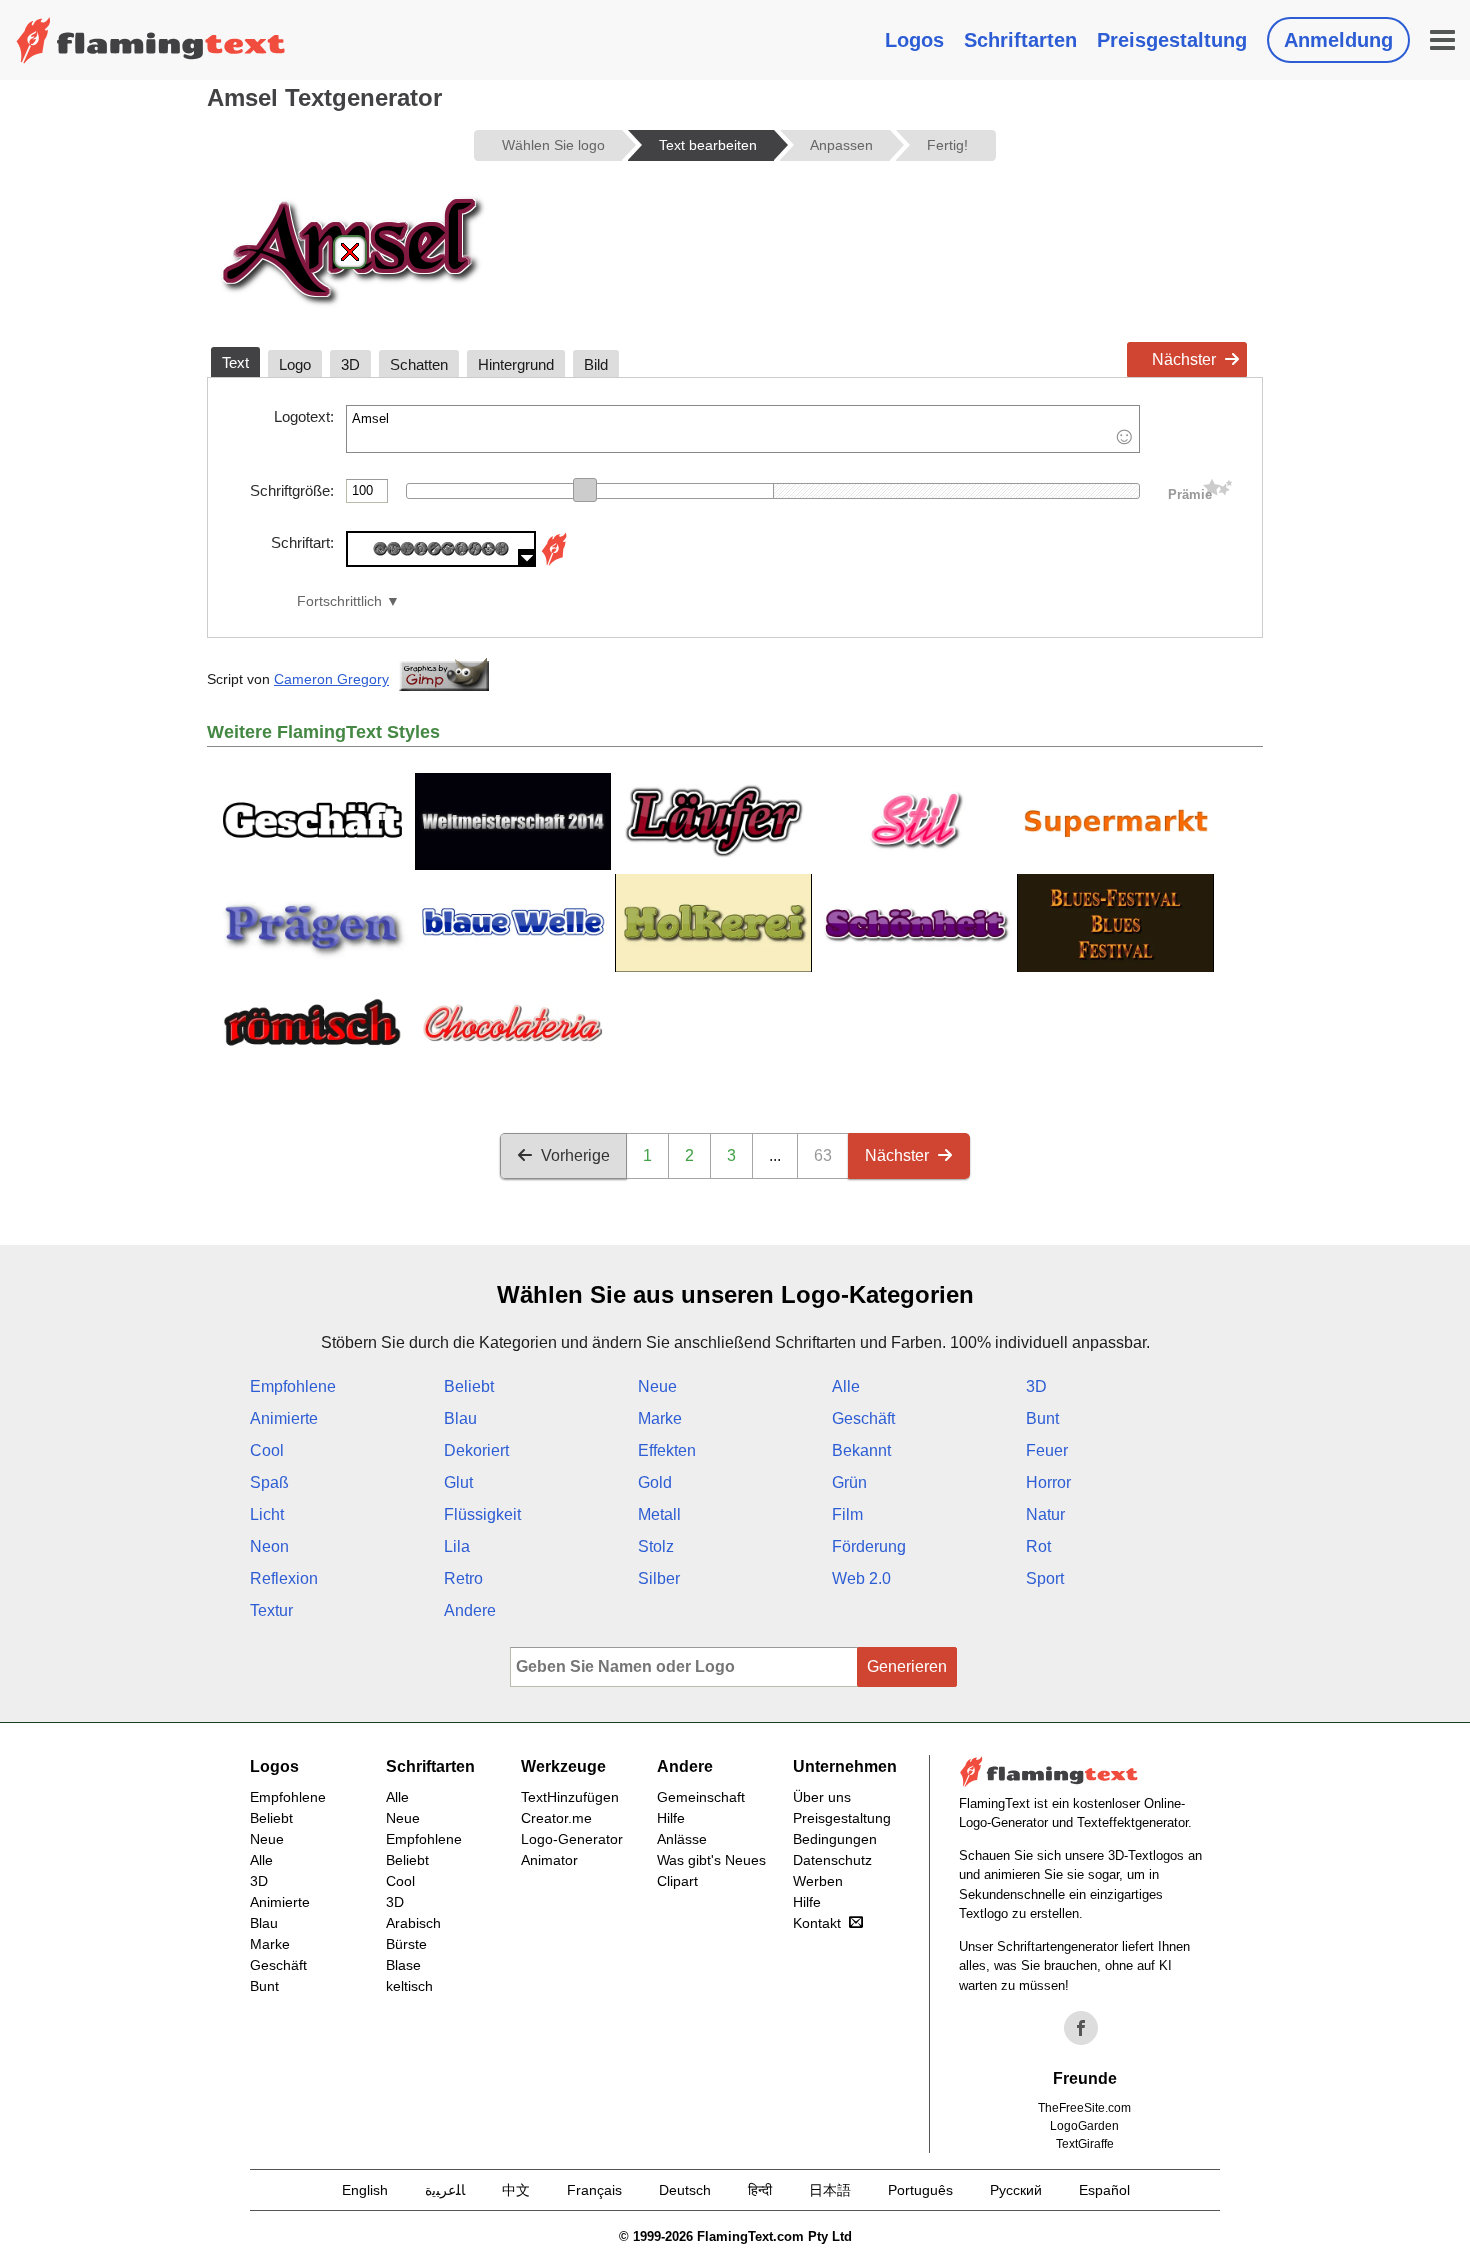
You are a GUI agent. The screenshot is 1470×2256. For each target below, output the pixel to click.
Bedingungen (835, 1839)
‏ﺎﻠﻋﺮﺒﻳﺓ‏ (445, 2190)
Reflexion (284, 1578)
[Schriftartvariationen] (554, 561)
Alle (846, 1386)
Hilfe (671, 1818)
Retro (463, 1578)
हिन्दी (760, 2190)
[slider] (585, 490)
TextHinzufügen (570, 1797)
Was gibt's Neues (711, 1860)
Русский (1016, 2190)
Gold (655, 1482)
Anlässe (682, 1839)
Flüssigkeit (482, 1514)
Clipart (677, 1881)
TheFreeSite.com (1084, 2108)
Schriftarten (1020, 40)
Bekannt (861, 1450)
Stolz (656, 1546)
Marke (660, 1418)
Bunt (1042, 1418)
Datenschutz (832, 1860)
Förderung (869, 1546)
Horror (1048, 1482)
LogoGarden (1084, 2126)
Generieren (907, 1666)
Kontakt (817, 1923)
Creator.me (556, 1818)
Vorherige (575, 1155)
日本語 (830, 2190)
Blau (460, 1418)
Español (1104, 2190)
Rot (1038, 1546)
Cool (267, 1450)
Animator (549, 1860)
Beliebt (469, 1386)
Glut (458, 1482)
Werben (818, 1881)
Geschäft (863, 1418)
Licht (267, 1514)
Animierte (284, 1418)
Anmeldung (1338, 40)
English (365, 2190)
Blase (403, 1965)
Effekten (667, 1450)
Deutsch (685, 2190)
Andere (470, 1610)
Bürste (406, 1944)
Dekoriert (476, 1450)
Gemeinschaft (701, 1797)
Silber (659, 1578)
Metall (659, 1514)
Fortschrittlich (339, 601)
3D (1036, 1386)
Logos (914, 40)
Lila (457, 1546)
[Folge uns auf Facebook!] (1081, 2028)
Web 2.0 (861, 1578)
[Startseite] (151, 40)
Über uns (822, 1797)
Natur (1045, 1514)
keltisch (409, 1986)
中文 (516, 2190)
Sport (1045, 1578)
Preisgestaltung (1172, 40)
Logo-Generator (572, 1839)
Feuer (1047, 1450)
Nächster (1184, 359)
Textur (271, 1610)
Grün (849, 1482)
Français (594, 2190)
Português (920, 2190)
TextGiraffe (1085, 2144)
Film (847, 1514)
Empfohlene (293, 1386)
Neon (269, 1546)
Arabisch (413, 1923)
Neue (657, 1386)
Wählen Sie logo (553, 145)
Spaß (269, 1482)
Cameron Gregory (331, 679)
